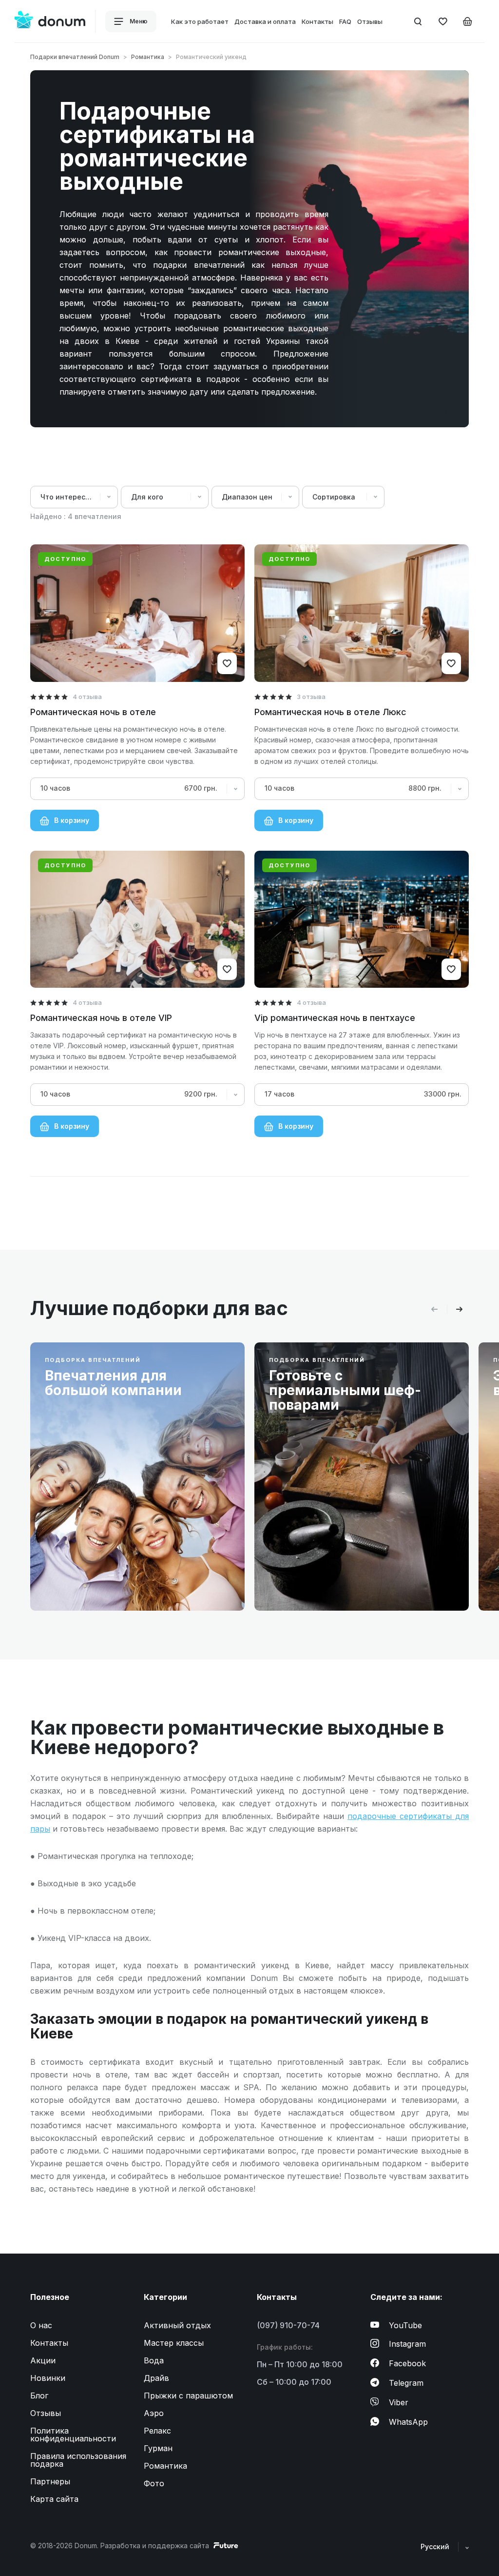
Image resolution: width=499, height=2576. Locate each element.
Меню (138, 21)
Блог (39, 2396)
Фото (154, 2483)
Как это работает (200, 21)
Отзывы (370, 21)
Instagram (407, 2344)
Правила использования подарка (78, 2460)
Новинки (48, 2378)
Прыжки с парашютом (188, 2396)
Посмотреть (82, 1580)
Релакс (157, 2431)
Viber (399, 2402)
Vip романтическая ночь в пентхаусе (335, 1018)
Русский (436, 2546)
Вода (154, 2360)
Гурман (158, 2448)
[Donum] (50, 21)
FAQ (345, 21)
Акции (43, 2360)
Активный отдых (177, 2325)
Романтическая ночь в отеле (93, 712)
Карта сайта (54, 2499)
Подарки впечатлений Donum (75, 57)
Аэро (154, 2413)
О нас (41, 2325)
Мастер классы (174, 2343)
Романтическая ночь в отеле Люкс (330, 712)
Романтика (148, 57)
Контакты (317, 21)
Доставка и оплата (265, 21)
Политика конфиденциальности (73, 2435)
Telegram (406, 2383)
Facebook (407, 2363)
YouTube (405, 2325)
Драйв (156, 2378)
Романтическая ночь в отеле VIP (101, 1018)
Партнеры (50, 2481)
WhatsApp (408, 2422)
